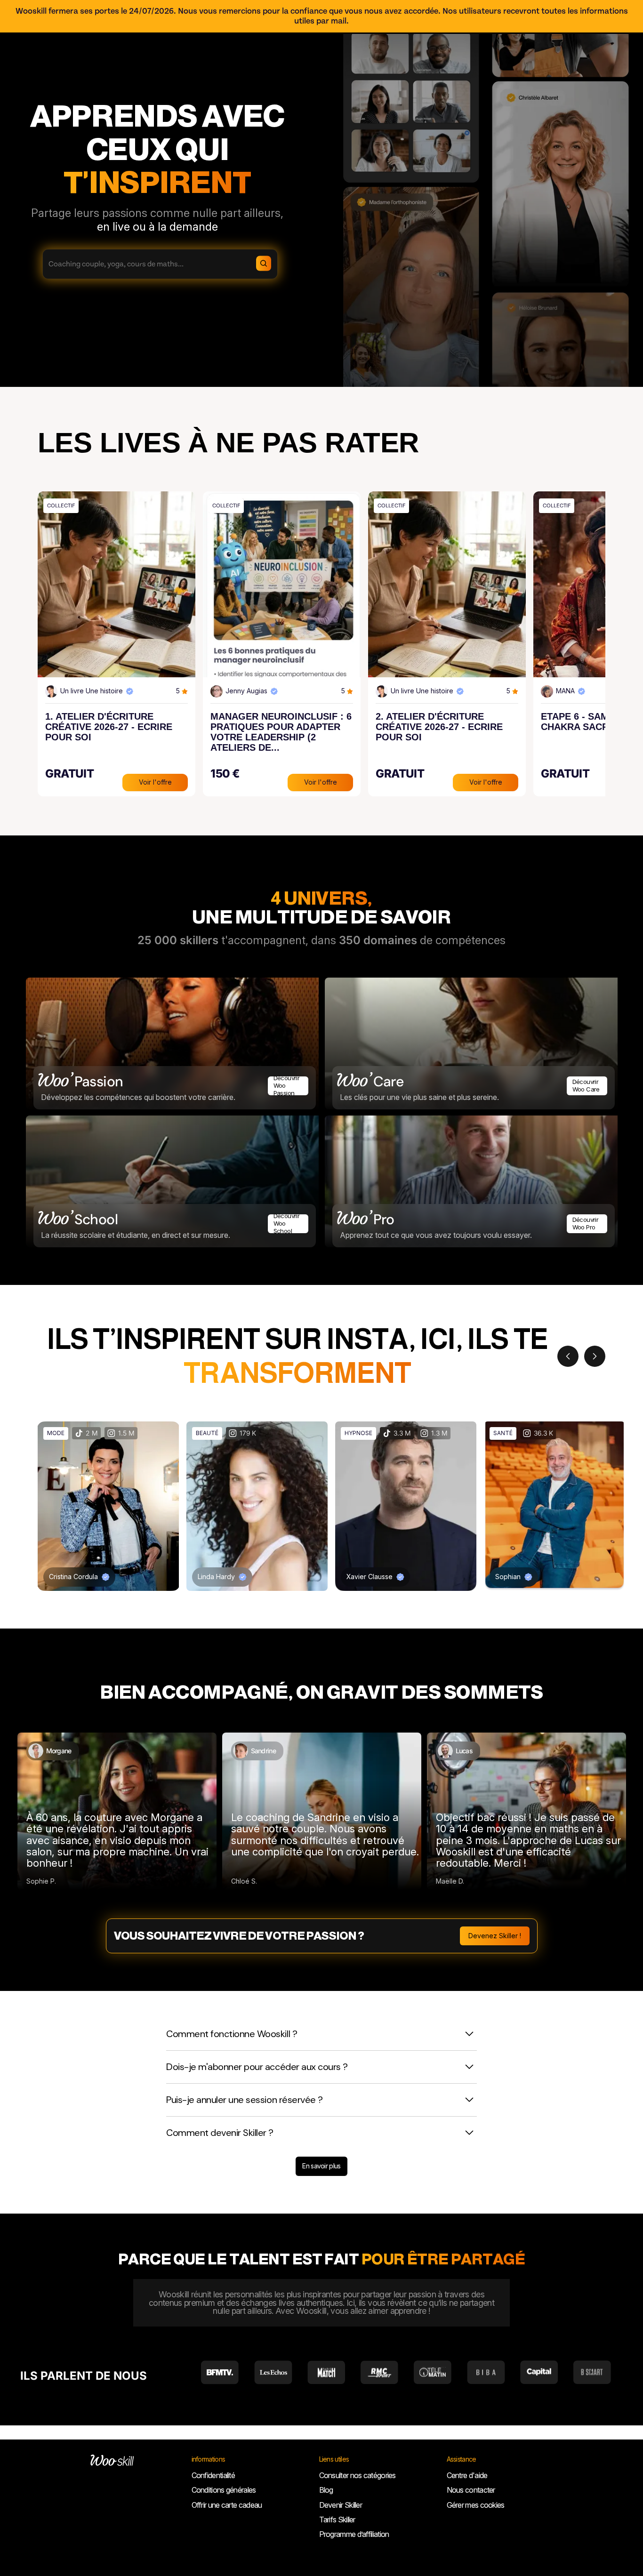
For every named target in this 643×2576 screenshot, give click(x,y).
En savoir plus (321, 2166)
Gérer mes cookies (476, 2505)
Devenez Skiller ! (495, 1936)
